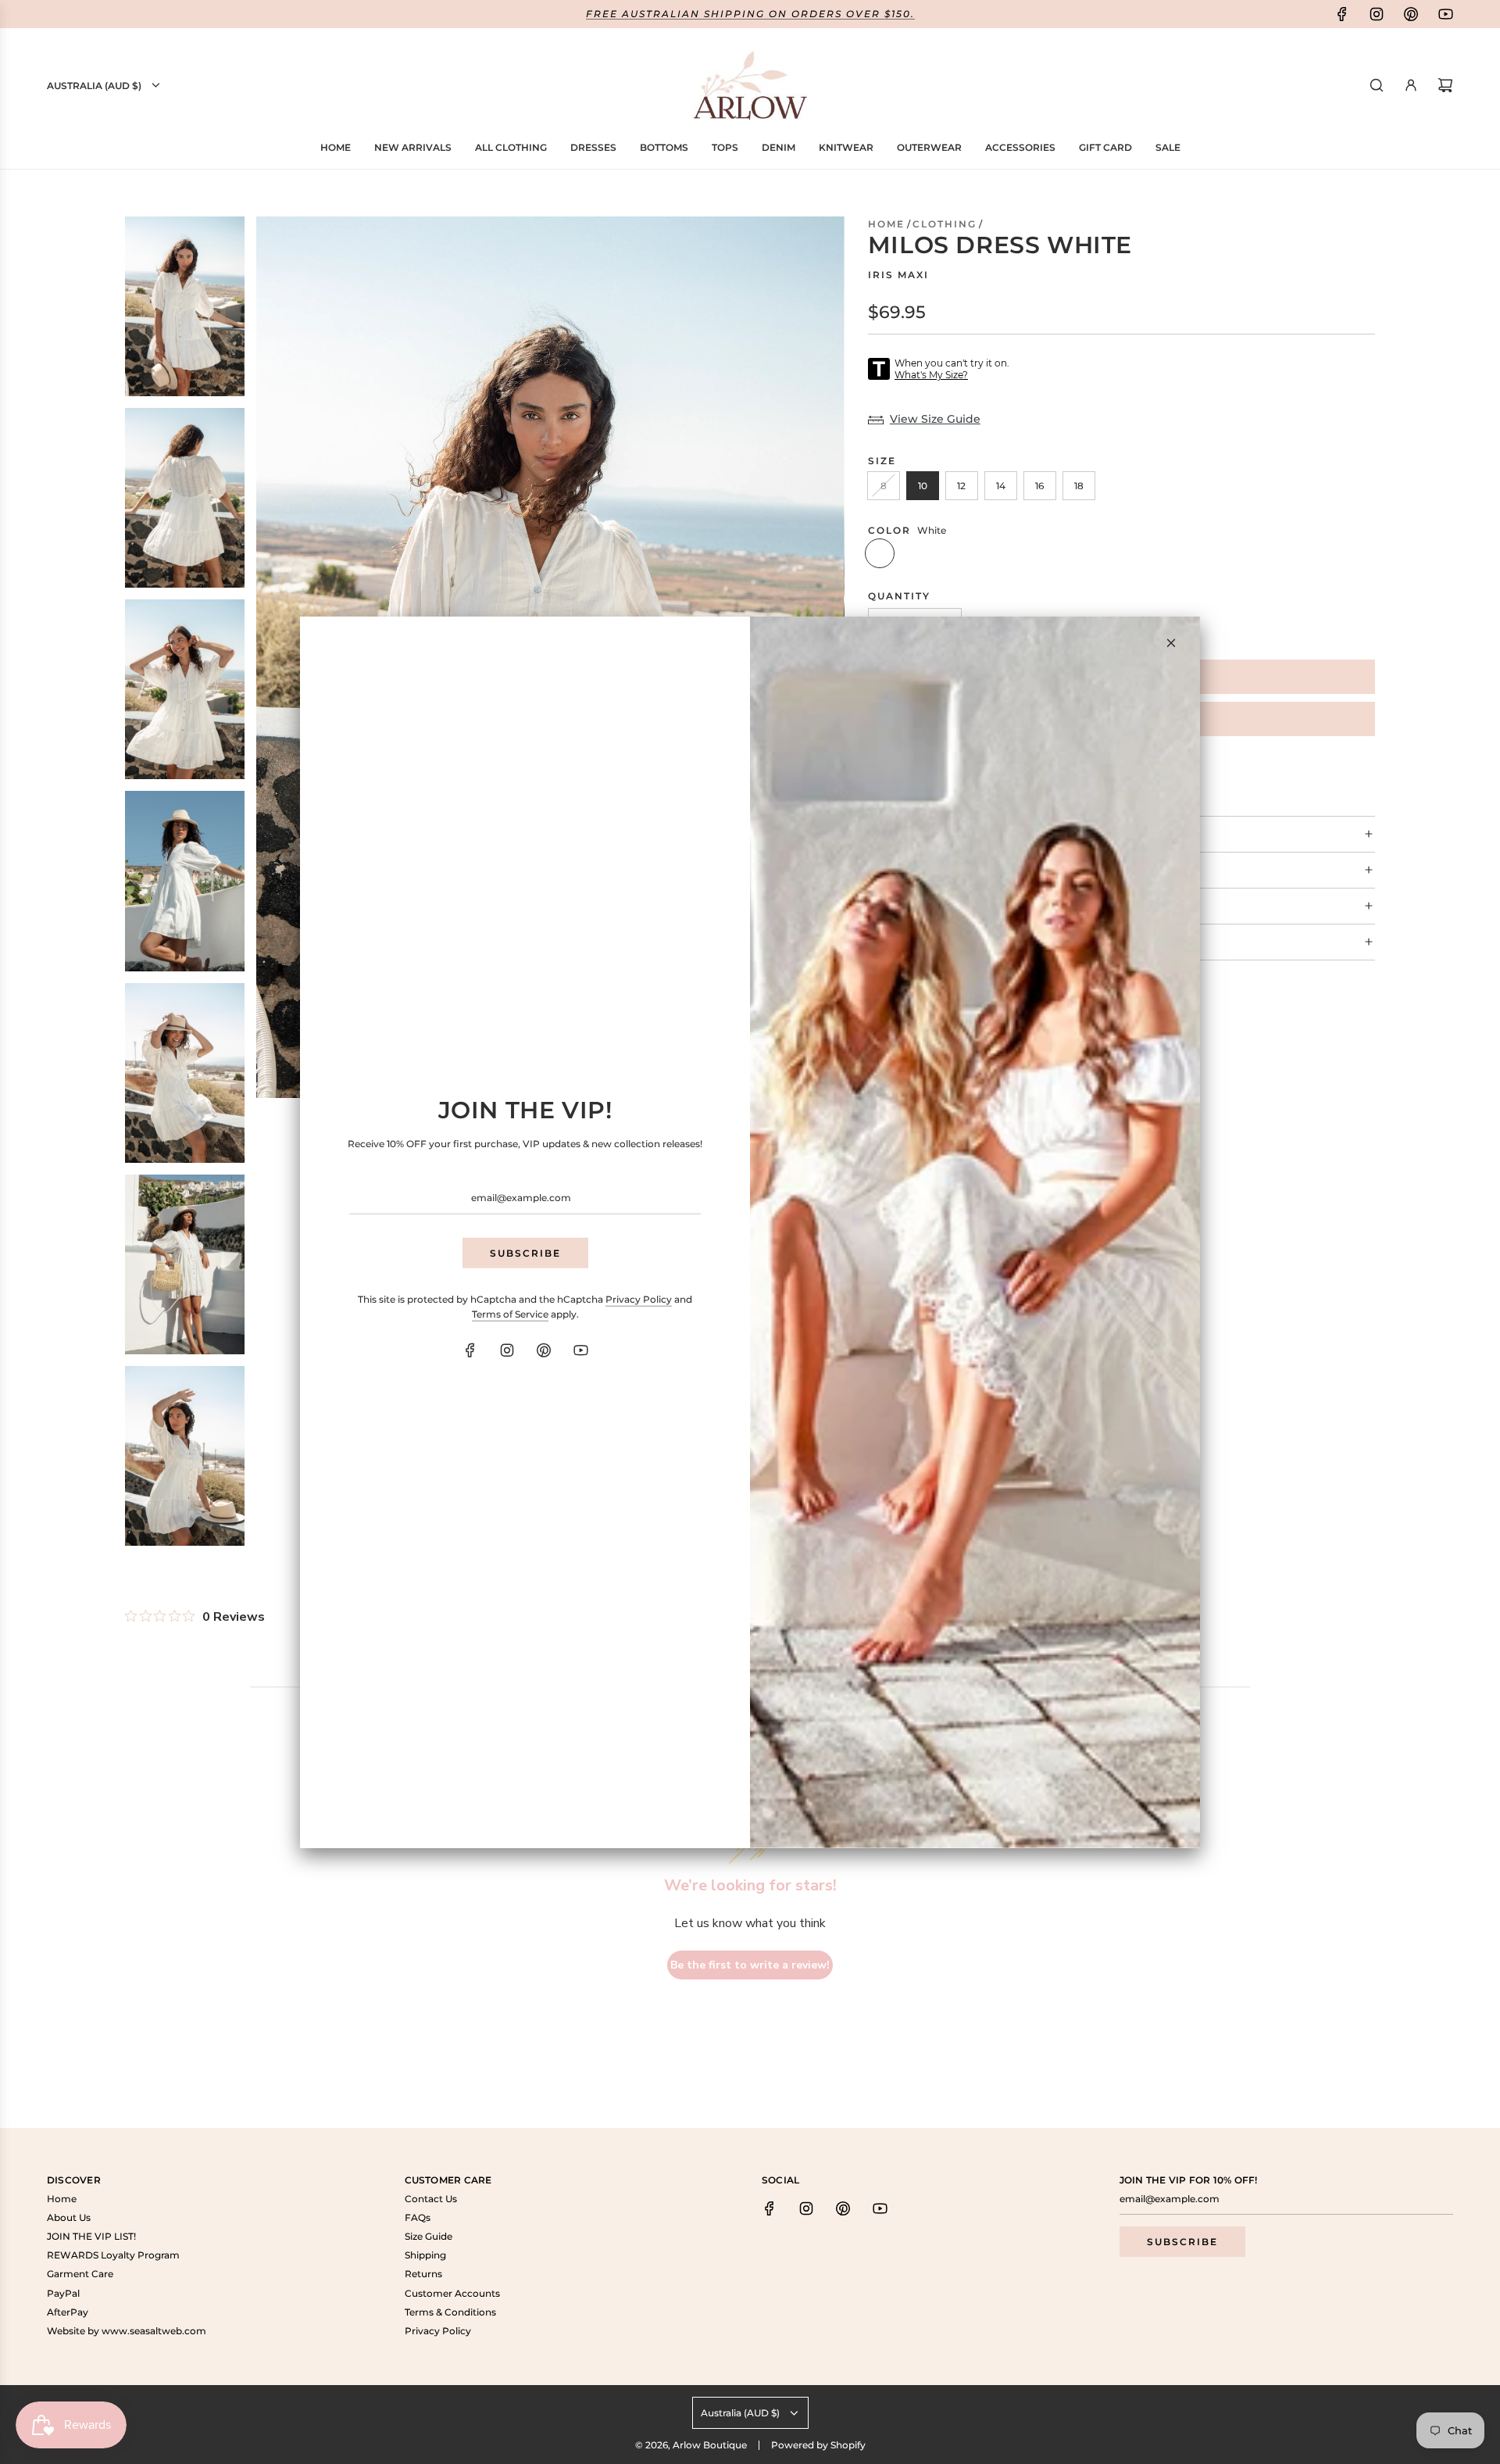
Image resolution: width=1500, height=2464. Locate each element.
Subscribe (525, 1252)
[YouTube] (580, 1350)
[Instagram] (507, 1350)
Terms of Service (510, 1314)
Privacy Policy (639, 1299)
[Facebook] (470, 1350)
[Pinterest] (544, 1350)
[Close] (1171, 642)
